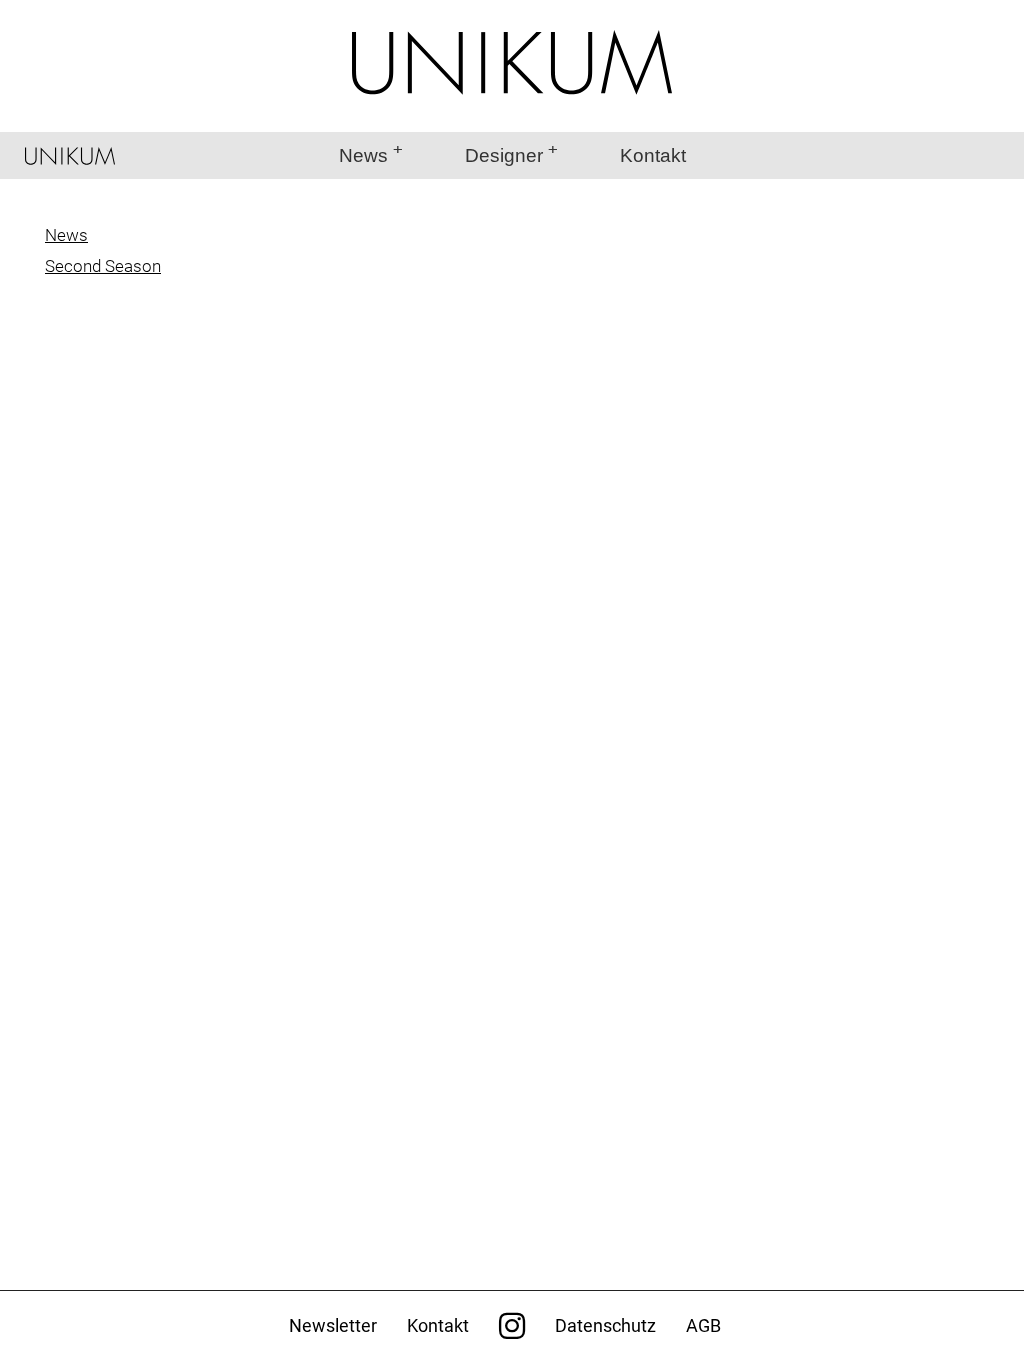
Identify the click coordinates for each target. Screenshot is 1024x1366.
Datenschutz (605, 1325)
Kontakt (653, 155)
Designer (504, 155)
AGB (703, 1325)
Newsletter (333, 1325)
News (363, 155)
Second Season (103, 266)
